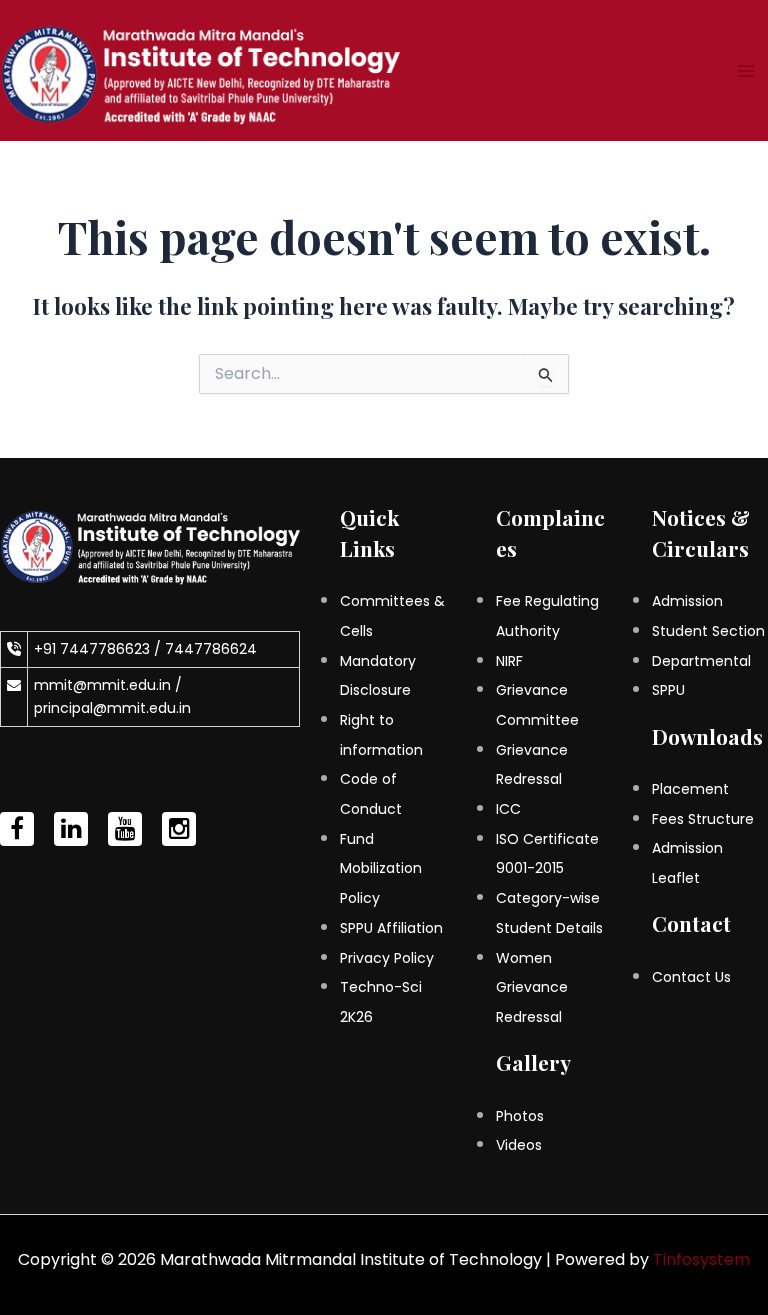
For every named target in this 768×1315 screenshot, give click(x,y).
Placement (690, 789)
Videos (519, 1145)
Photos (520, 1116)
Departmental (701, 661)
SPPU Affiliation (391, 928)
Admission (687, 601)
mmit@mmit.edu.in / (108, 685)
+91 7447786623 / (99, 649)
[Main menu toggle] (746, 71)
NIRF (509, 661)
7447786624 (211, 649)
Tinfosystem (701, 1259)
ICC (508, 809)
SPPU (668, 690)
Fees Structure (703, 819)
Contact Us (691, 977)
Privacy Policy (387, 958)
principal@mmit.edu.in (112, 708)
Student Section (708, 631)
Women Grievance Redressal (532, 987)
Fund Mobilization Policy (381, 868)
